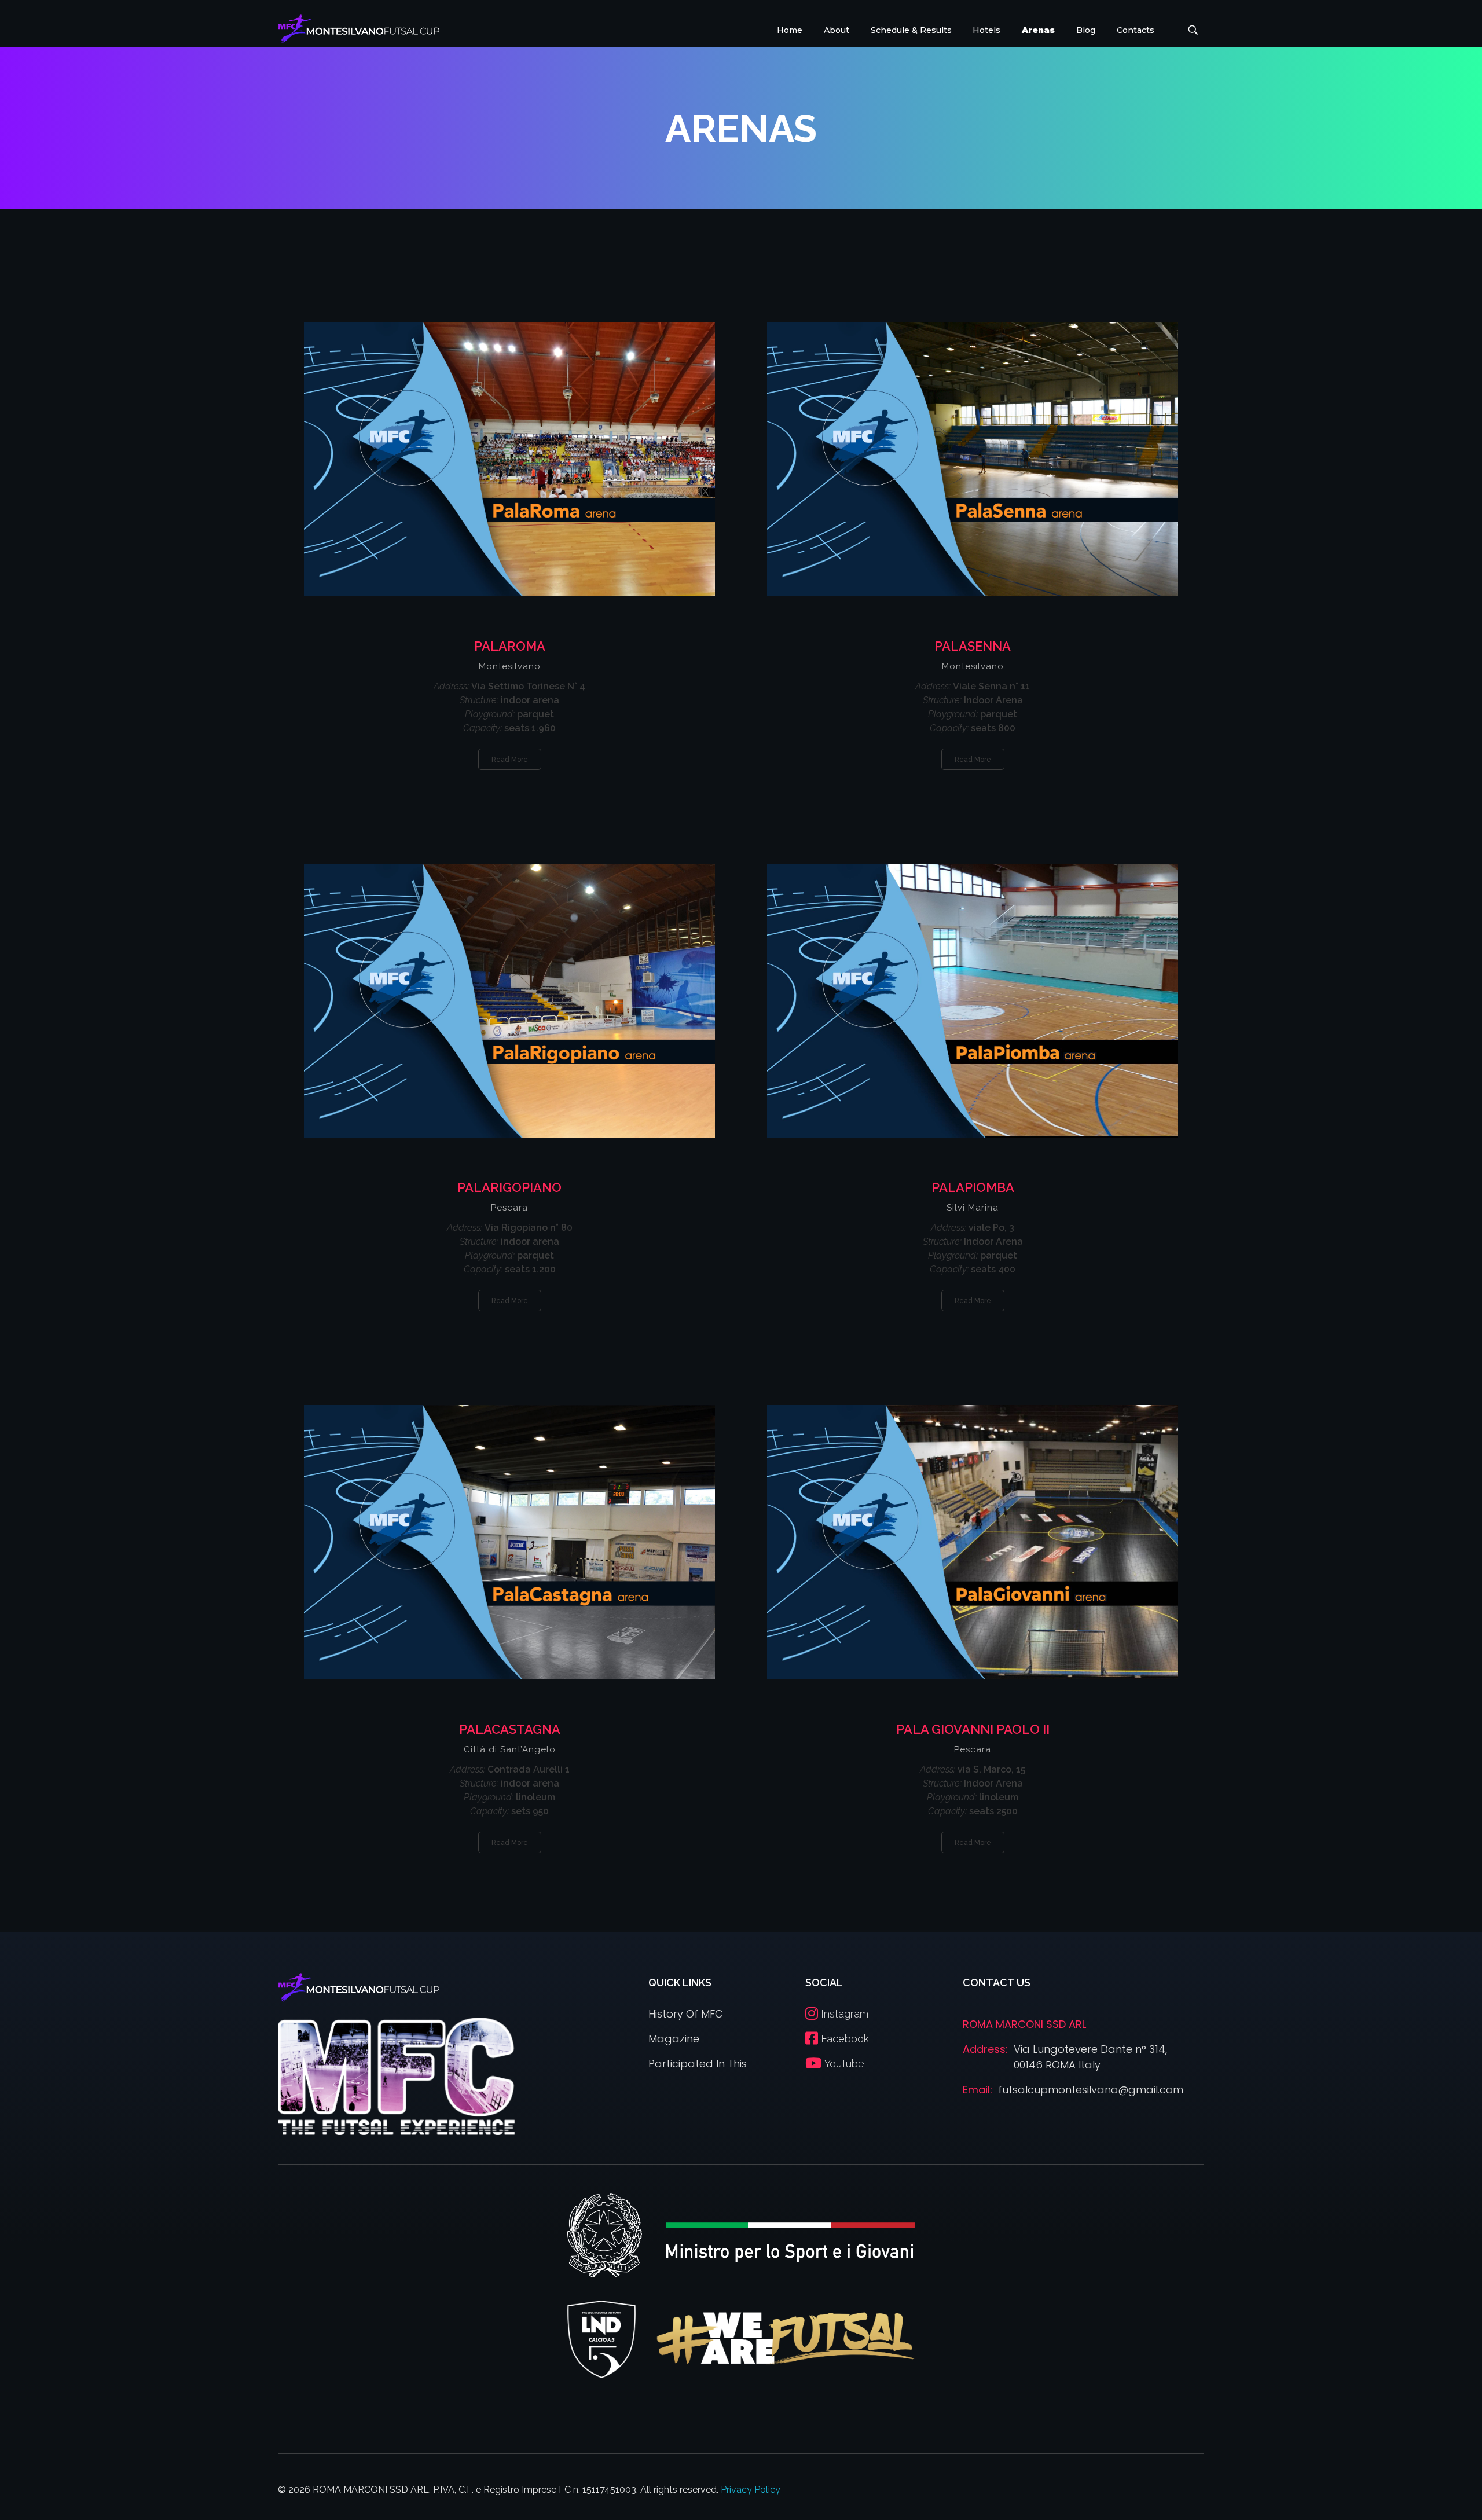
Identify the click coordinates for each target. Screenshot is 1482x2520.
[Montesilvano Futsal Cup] (359, 29)
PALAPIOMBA (973, 1187)
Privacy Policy (751, 2490)
